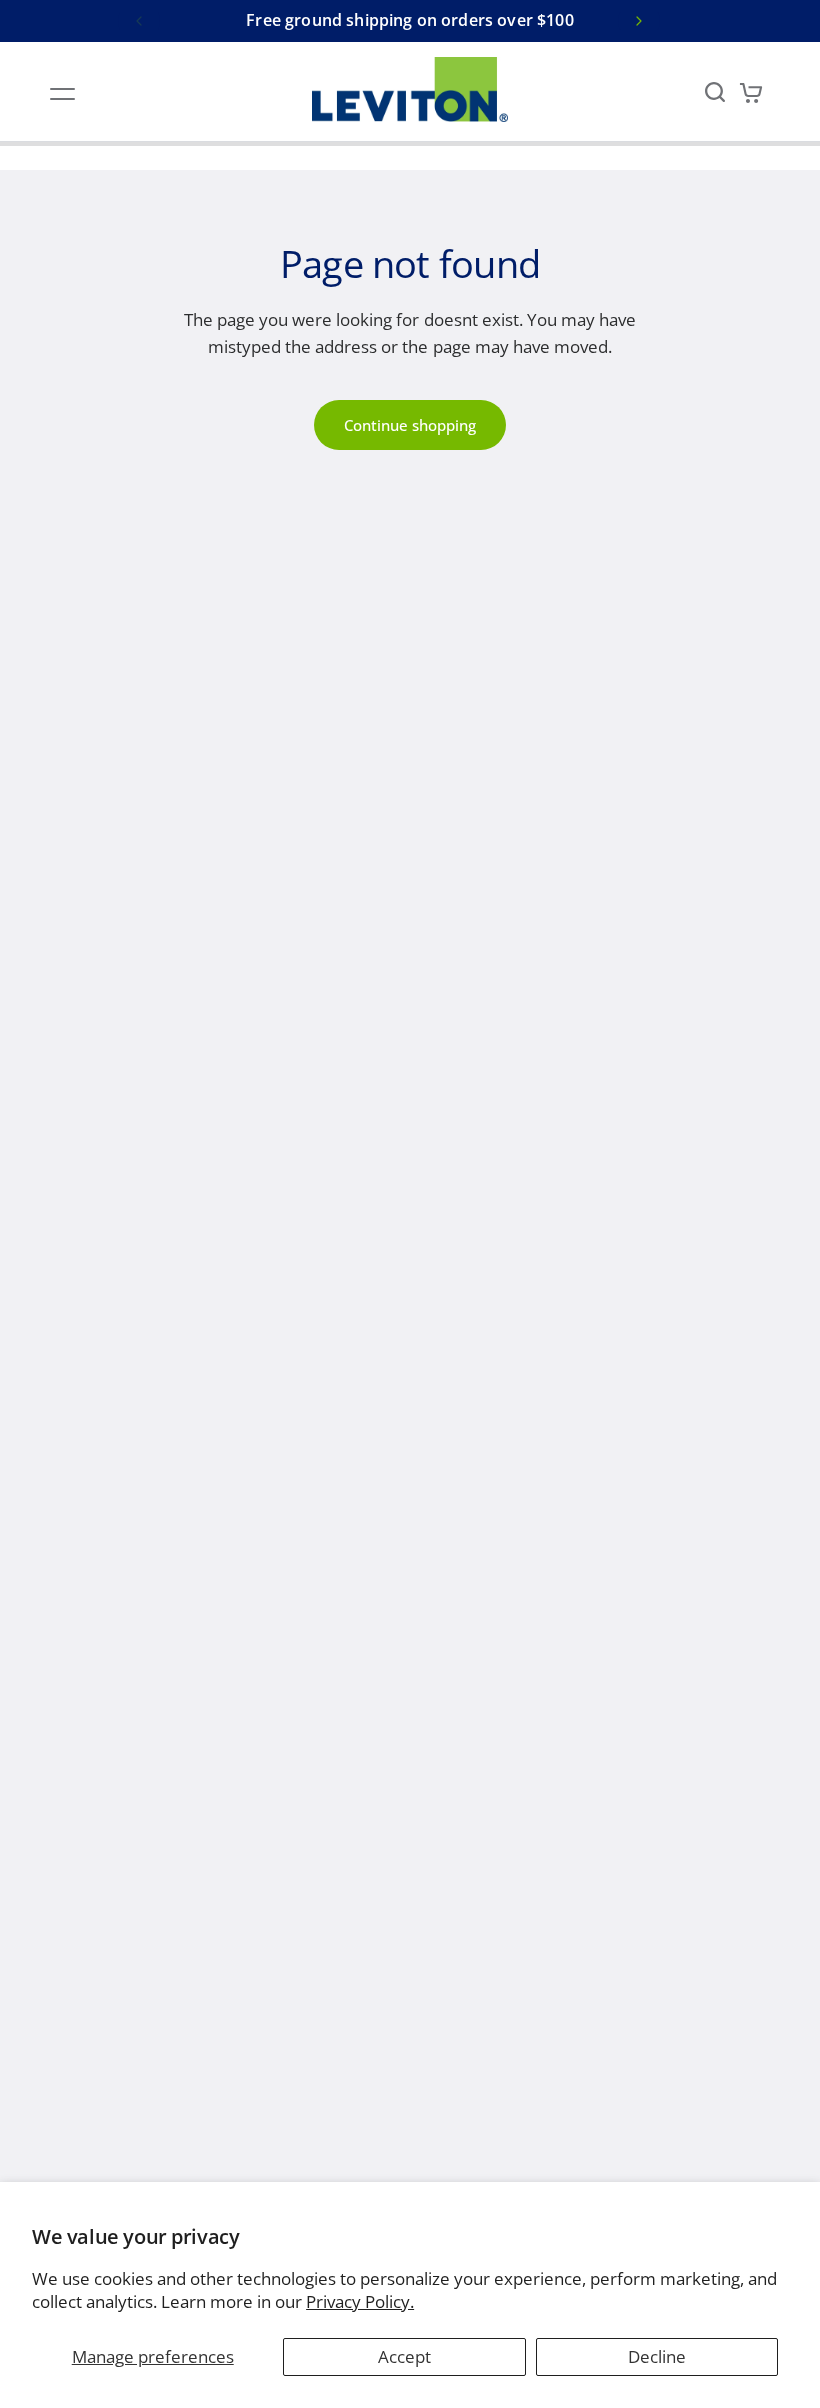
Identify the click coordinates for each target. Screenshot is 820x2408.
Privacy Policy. (360, 2301)
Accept (404, 2356)
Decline (657, 2356)
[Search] (715, 92)
